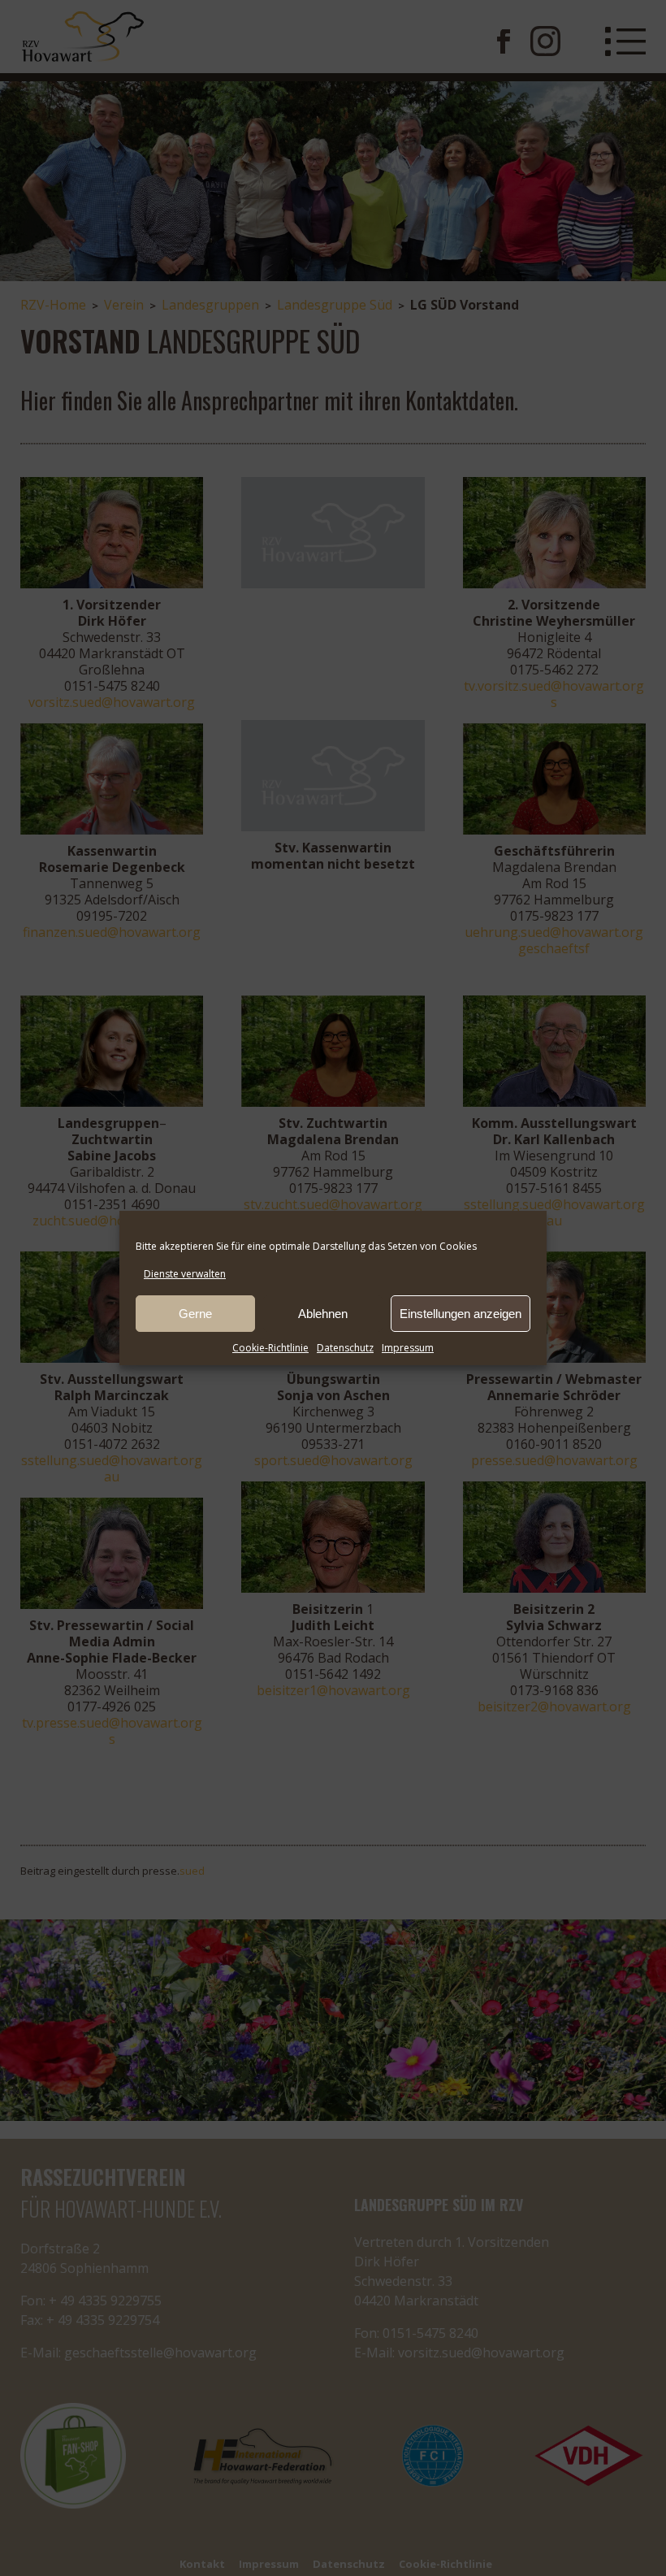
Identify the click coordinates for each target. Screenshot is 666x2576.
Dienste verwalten (185, 1274)
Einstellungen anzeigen (461, 1314)
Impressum (408, 1348)
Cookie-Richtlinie (270, 1348)
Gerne (195, 1314)
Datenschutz (345, 1348)
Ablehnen (323, 1314)
